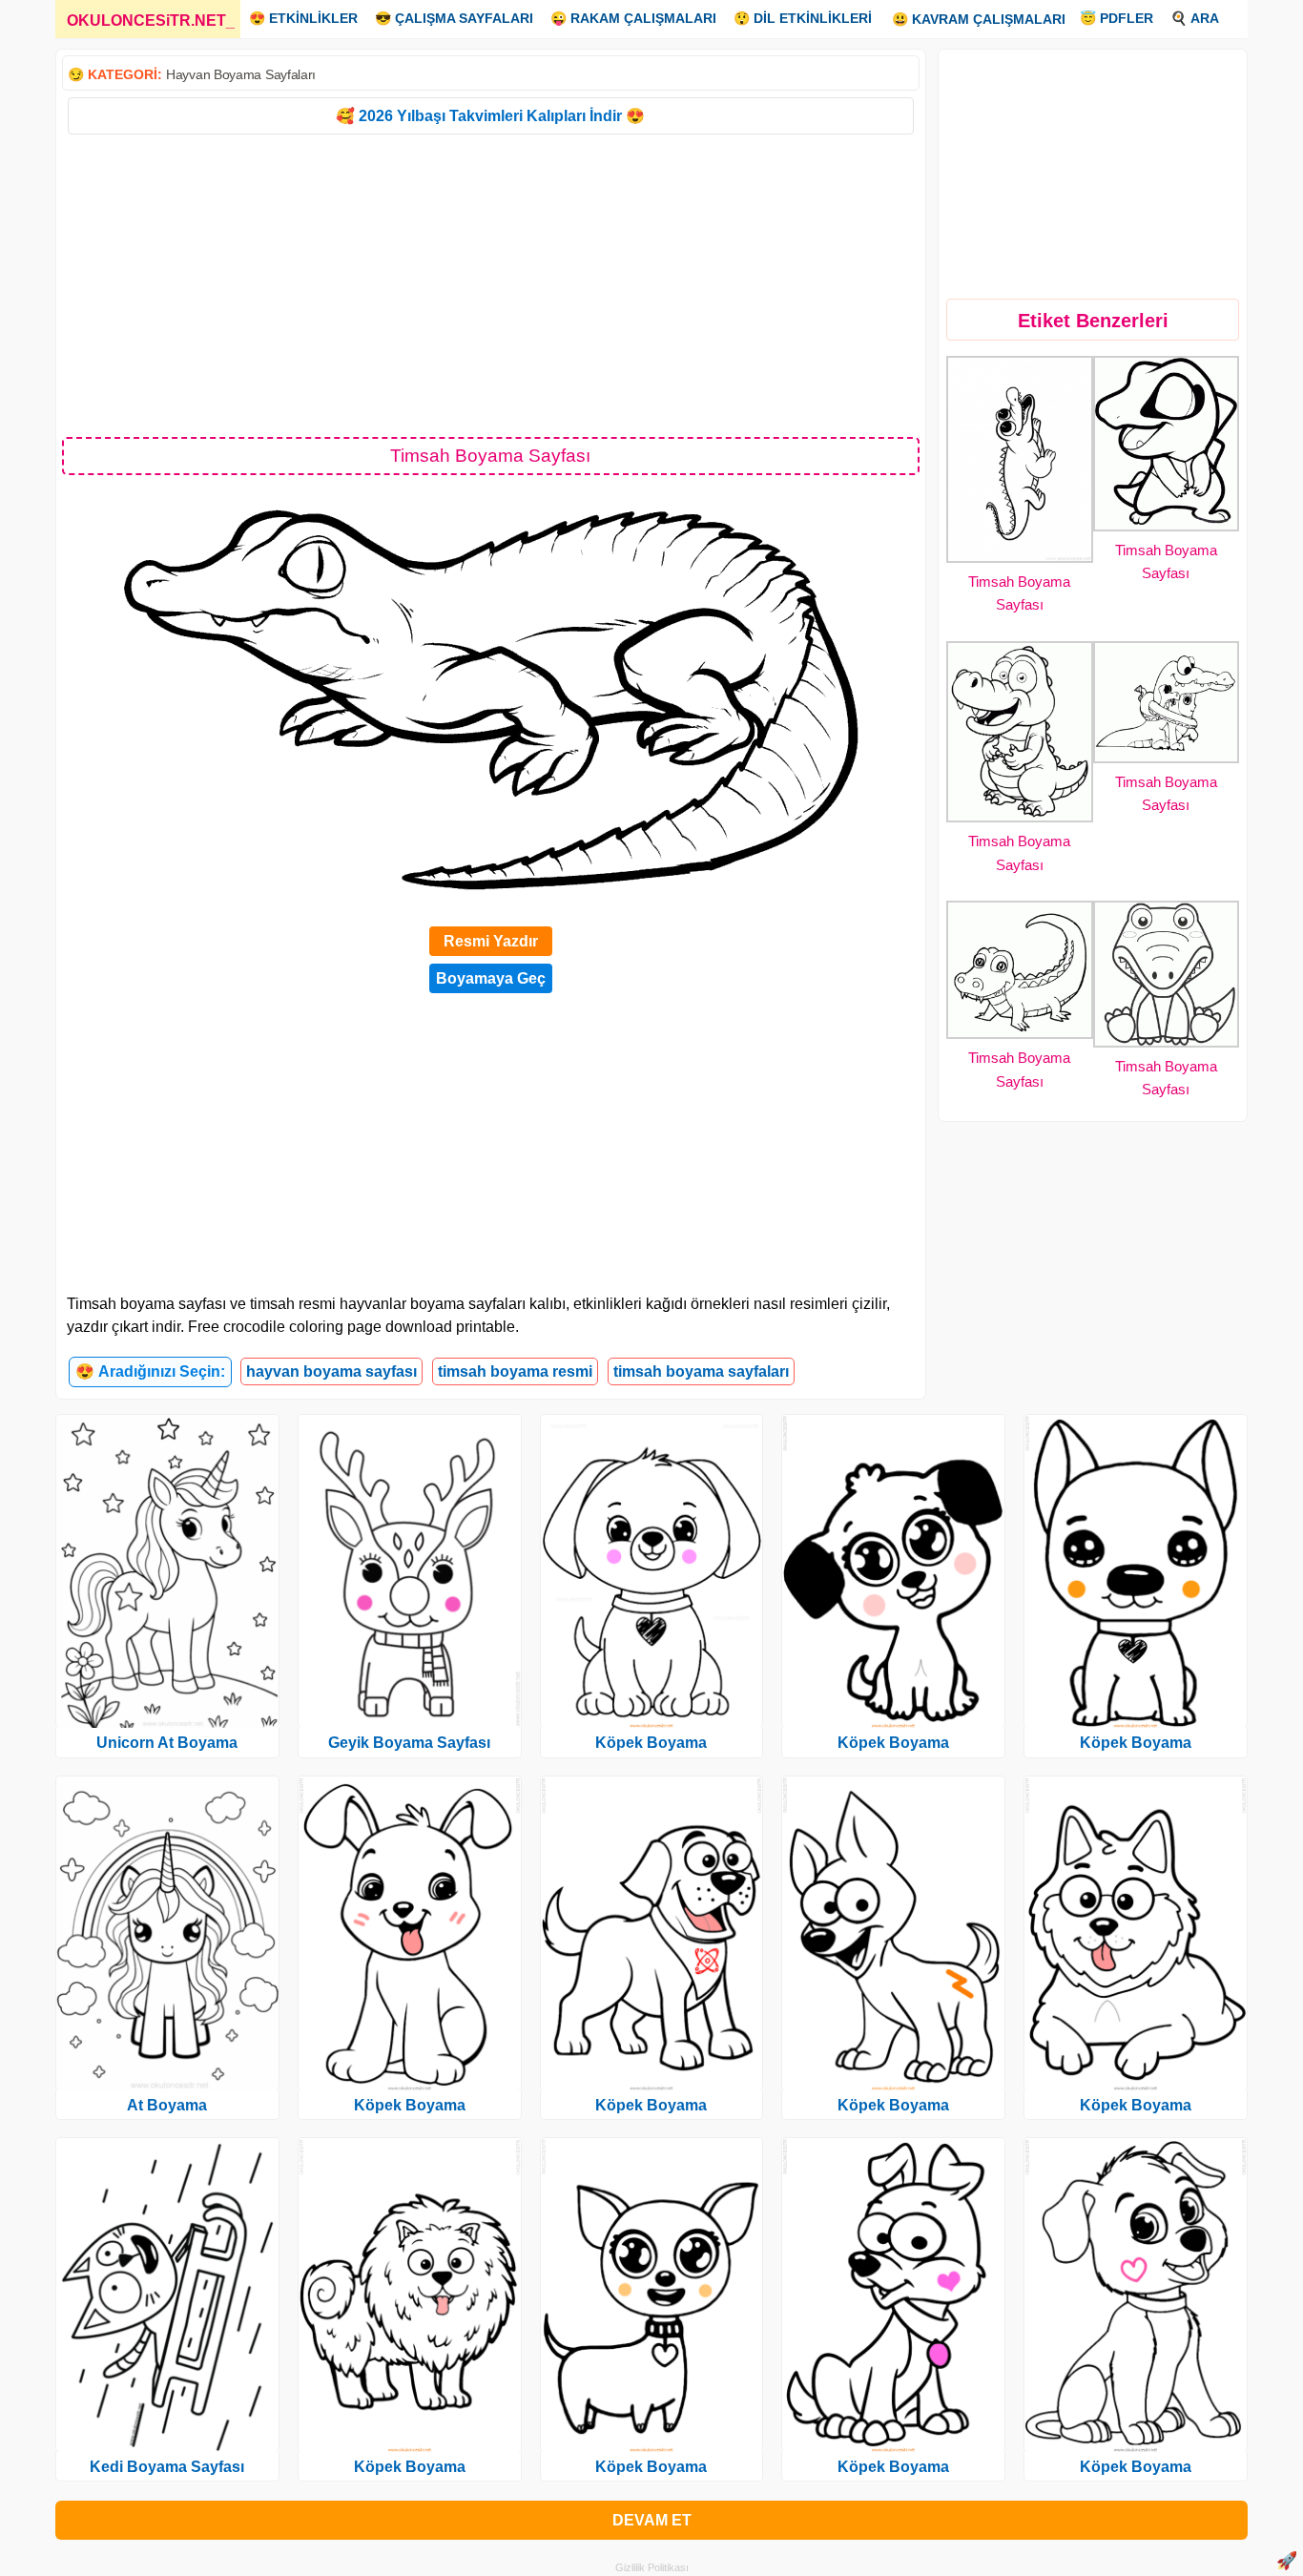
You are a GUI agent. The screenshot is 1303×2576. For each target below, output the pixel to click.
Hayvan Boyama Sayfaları (241, 74)
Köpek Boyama (410, 2105)
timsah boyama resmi (515, 1371)
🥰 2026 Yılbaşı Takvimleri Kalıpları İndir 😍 (490, 116)
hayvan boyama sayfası (331, 1371)
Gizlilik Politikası (652, 2567)
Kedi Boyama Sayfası (167, 2467)
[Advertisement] (491, 284)
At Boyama (167, 2105)
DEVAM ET (652, 2520)
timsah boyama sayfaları (701, 1371)
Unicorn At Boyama (167, 1743)
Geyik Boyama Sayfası (409, 1743)
